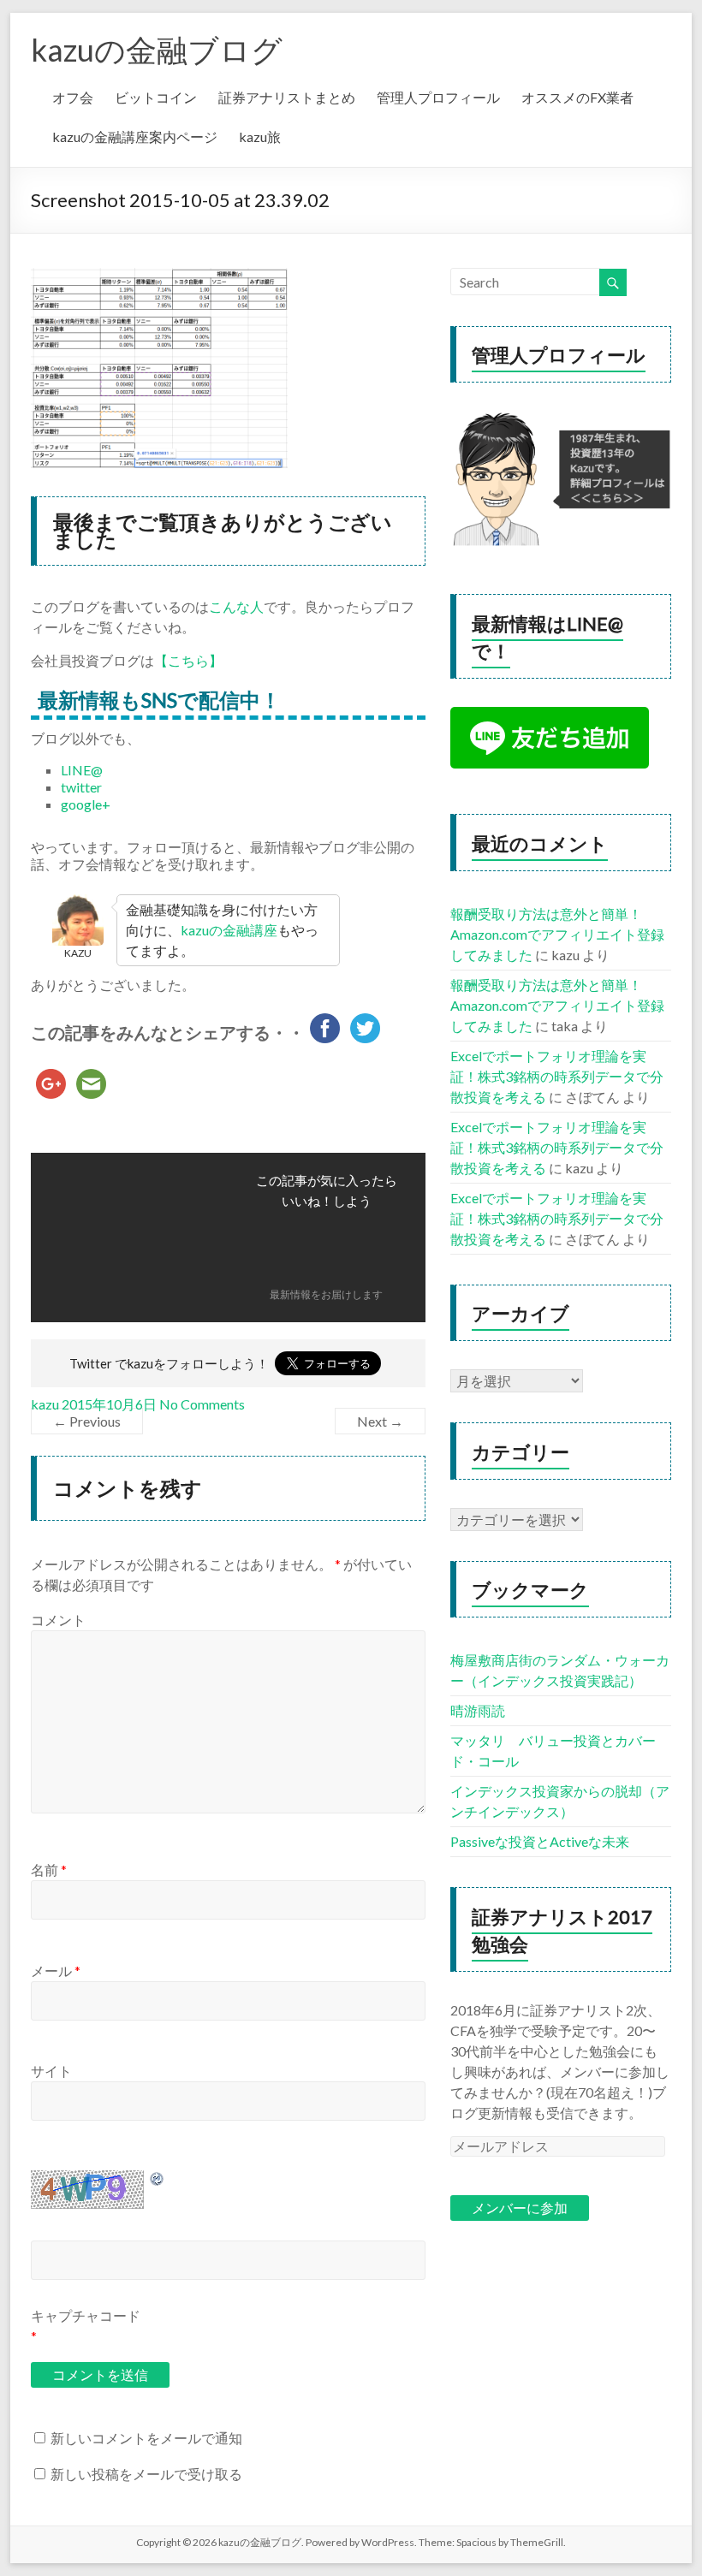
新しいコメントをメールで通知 (146, 2438)
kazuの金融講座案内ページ (135, 137)
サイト (51, 2071)
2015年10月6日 (109, 1404)
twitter (81, 787)
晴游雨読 (478, 1710)
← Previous (87, 1421)
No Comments (202, 1404)
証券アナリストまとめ (287, 97)
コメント (58, 1620)
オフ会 (73, 97)
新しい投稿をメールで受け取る (146, 2474)
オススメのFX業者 (577, 97)
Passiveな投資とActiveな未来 (540, 1841)
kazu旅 (260, 137)
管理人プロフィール (438, 97)
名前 (49, 1870)
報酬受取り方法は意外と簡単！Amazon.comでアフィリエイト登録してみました (557, 934)
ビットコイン (156, 97)
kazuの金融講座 (229, 930)
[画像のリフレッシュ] (158, 2178)
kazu (45, 1404)
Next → (380, 1421)
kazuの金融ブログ (157, 50)
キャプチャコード (86, 2315)
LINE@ (82, 770)
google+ (86, 804)
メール (56, 1971)
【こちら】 (188, 660)
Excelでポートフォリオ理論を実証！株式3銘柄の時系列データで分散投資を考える (557, 1076)
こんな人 (236, 606)
